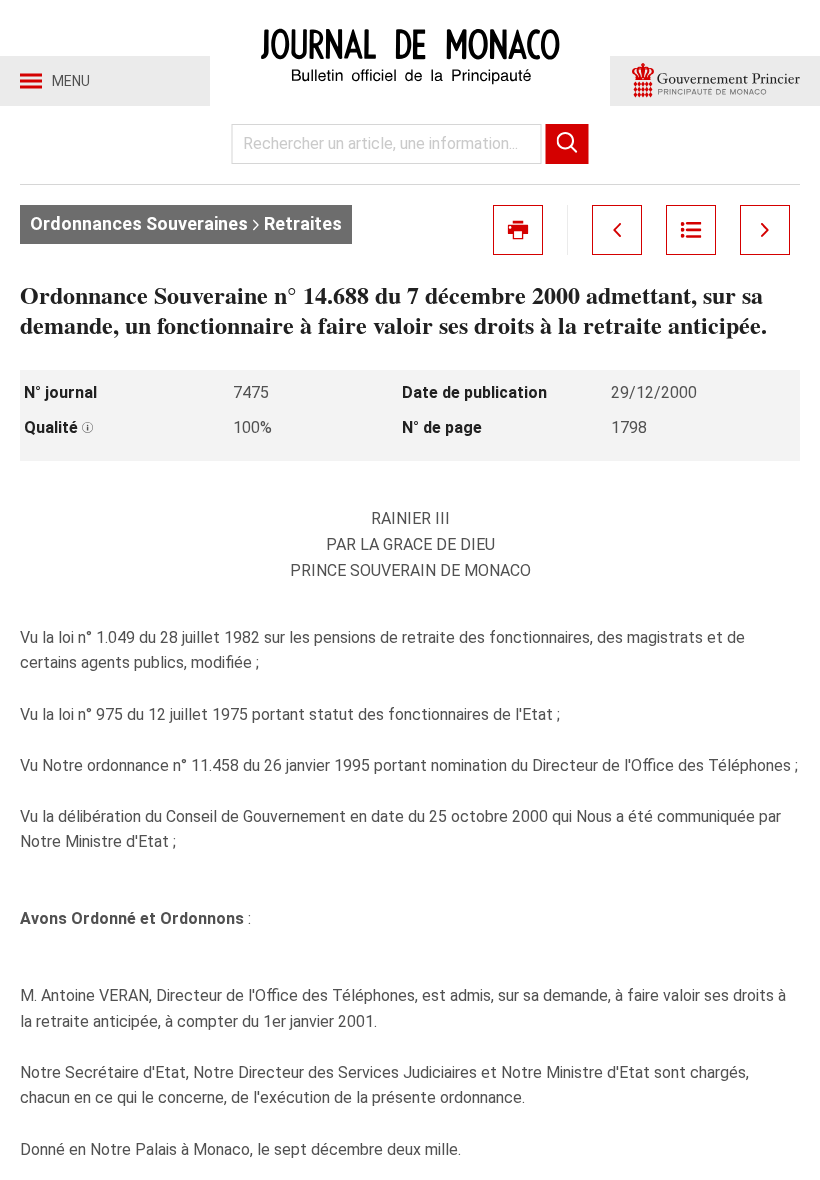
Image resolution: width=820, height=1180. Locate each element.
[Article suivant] (765, 230)
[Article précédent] (617, 230)
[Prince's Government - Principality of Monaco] (715, 81)
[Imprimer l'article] (518, 230)
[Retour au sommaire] (691, 230)
